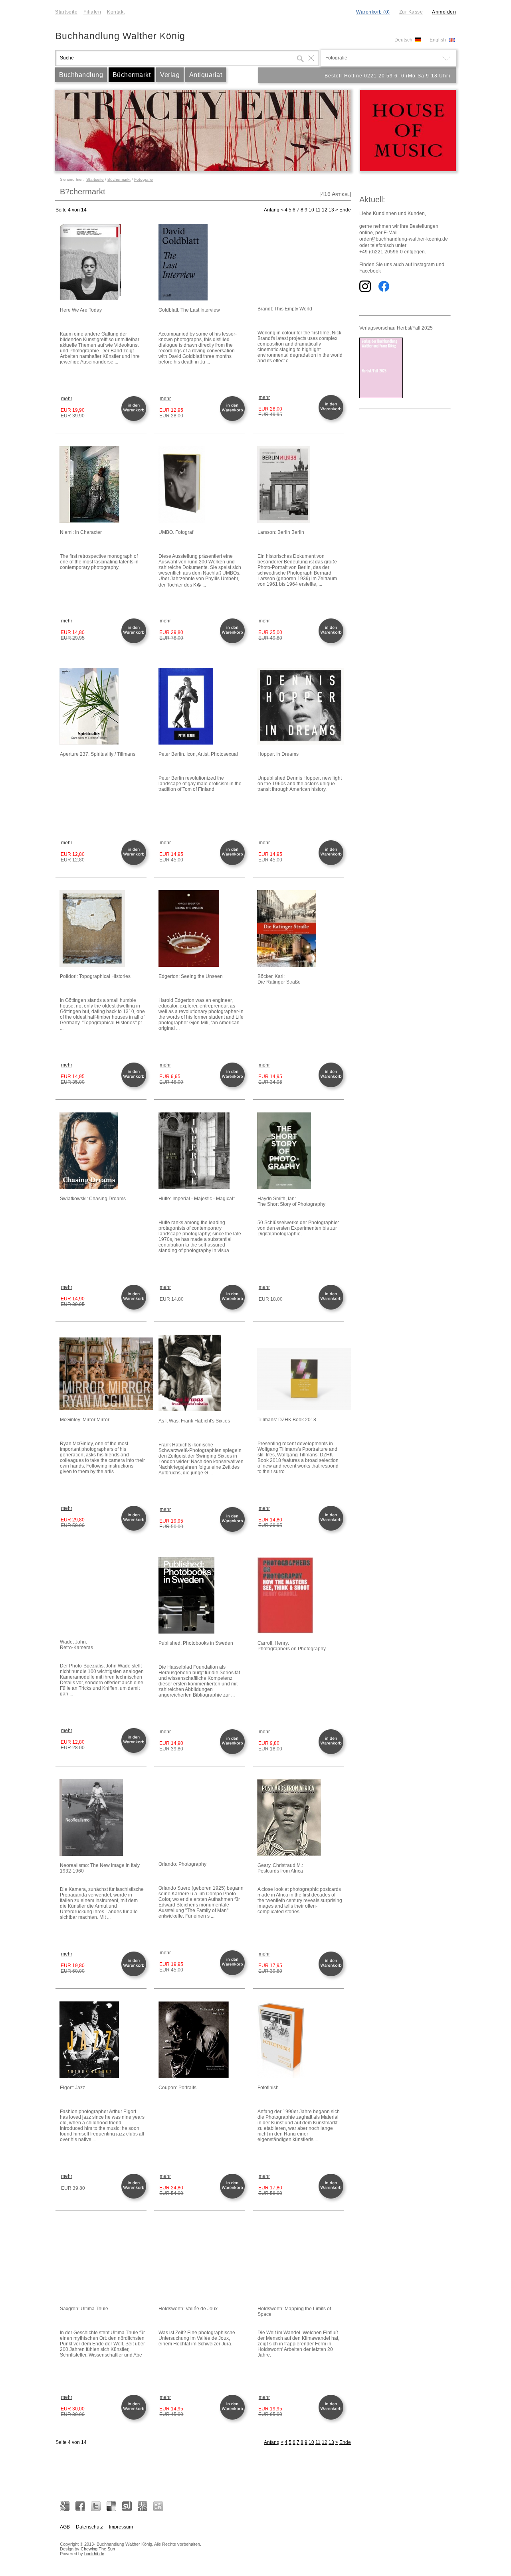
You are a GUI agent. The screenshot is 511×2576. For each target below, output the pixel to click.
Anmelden (444, 12)
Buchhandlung (81, 75)
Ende (345, 210)
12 (325, 210)
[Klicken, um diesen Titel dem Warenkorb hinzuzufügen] (135, 420)
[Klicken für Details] (103, 263)
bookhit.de (94, 2554)
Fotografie (144, 179)
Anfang (272, 210)
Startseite (66, 12)
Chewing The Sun (98, 2549)
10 (311, 210)
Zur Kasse (411, 12)
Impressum (121, 2527)
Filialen (92, 12)
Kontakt (116, 12)
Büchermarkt (132, 75)
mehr (67, 399)
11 (318, 210)
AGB (65, 2527)
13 (331, 210)
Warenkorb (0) (373, 12)
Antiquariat (206, 75)
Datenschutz (89, 2527)
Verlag (170, 75)
